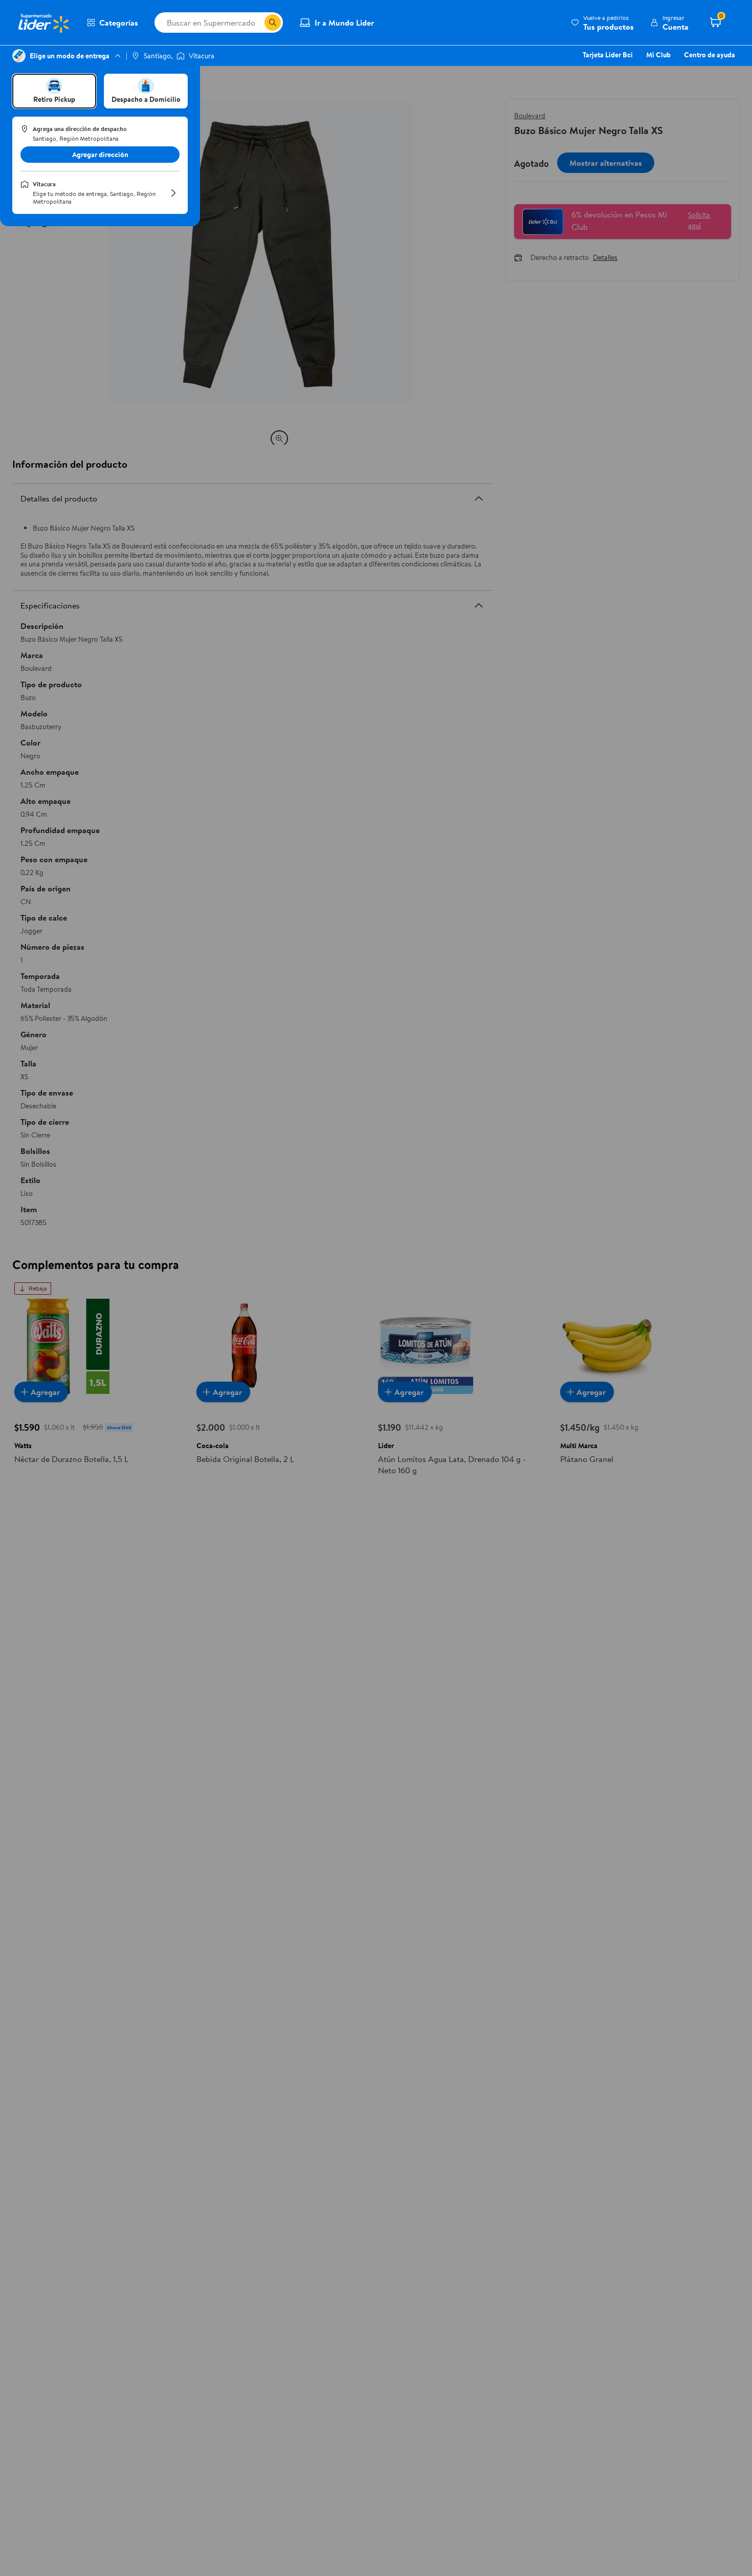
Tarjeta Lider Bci (608, 55)
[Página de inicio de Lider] (43, 23)
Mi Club (658, 55)
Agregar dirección (100, 155)
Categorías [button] (119, 23)
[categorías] (273, 23)
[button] (602, 23)
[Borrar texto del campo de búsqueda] (256, 23)
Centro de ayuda (710, 55)
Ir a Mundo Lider (344, 23)
